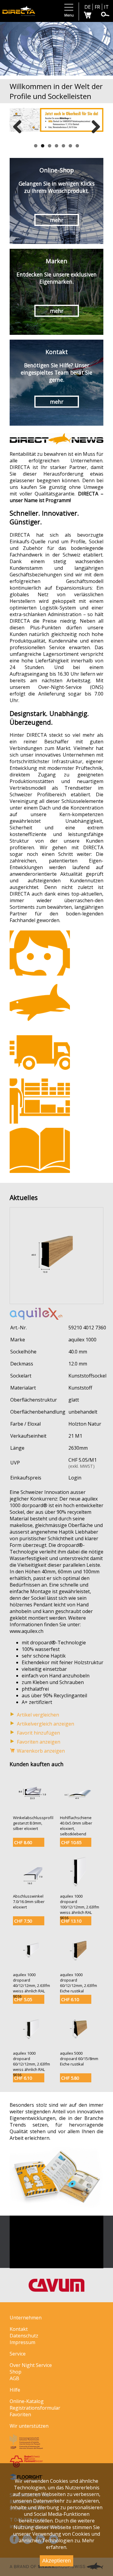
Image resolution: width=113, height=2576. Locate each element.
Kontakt (19, 2329)
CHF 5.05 (23, 1999)
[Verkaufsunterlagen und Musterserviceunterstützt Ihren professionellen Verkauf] (40, 1150)
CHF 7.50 (23, 1921)
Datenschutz (24, 2336)
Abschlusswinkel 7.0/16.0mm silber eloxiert (29, 1902)
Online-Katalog (27, 2401)
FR (97, 7)
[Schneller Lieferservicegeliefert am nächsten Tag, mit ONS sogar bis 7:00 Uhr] (40, 1052)
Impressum (22, 2342)
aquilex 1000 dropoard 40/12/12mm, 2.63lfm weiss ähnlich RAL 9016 (31, 1985)
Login (75, 1478)
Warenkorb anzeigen (41, 1751)
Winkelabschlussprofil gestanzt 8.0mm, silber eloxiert (33, 1823)
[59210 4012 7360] (56, 1300)
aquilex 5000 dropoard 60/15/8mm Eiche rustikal (79, 2059)
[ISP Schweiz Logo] (26, 2447)
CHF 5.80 (70, 2078)
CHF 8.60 (23, 1842)
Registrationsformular (35, 2408)
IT (106, 7)
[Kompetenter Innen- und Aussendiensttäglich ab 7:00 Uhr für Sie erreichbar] (40, 953)
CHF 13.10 (71, 1921)
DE (88, 7)
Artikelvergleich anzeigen (46, 1724)
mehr (57, 220)
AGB (14, 2378)
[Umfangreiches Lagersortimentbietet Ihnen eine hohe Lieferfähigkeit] (40, 1101)
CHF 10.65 (71, 1842)
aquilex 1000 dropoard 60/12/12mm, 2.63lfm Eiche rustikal (78, 1983)
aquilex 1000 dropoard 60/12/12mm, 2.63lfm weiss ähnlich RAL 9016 (31, 2064)
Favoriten (20, 2414)
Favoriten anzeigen (39, 1742)
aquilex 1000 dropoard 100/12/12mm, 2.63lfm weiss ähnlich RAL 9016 (80, 1907)
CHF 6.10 (70, 1999)
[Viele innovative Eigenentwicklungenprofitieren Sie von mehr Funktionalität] (40, 1002)
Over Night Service (31, 2365)
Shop (16, 2372)
